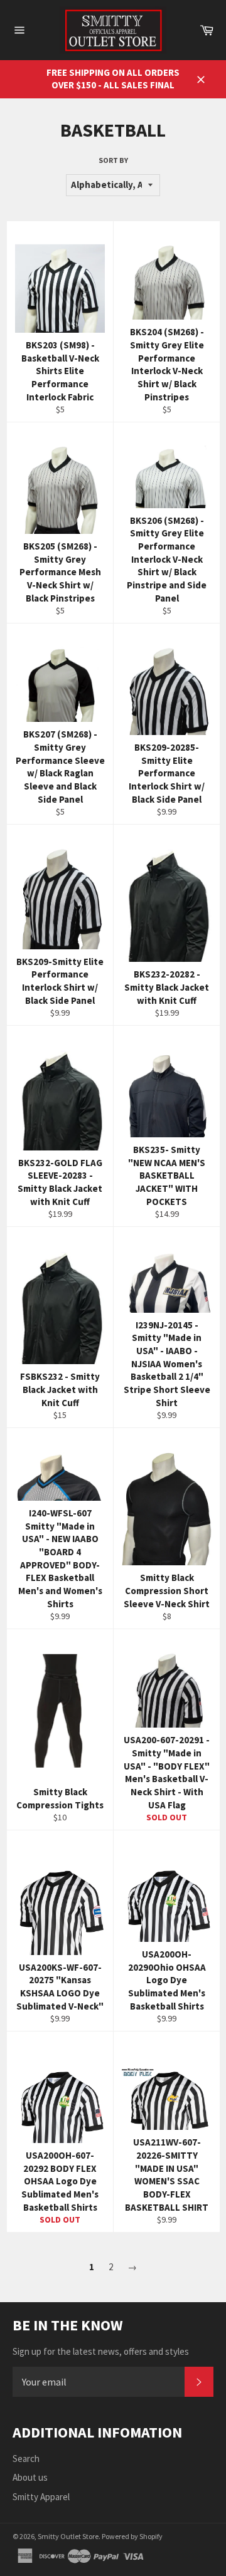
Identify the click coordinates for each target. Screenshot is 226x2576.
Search (26, 2459)
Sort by (113, 160)
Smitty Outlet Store (68, 2536)
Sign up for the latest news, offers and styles (101, 2351)
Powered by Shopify (132, 2536)
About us (30, 2477)
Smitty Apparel (41, 2497)
